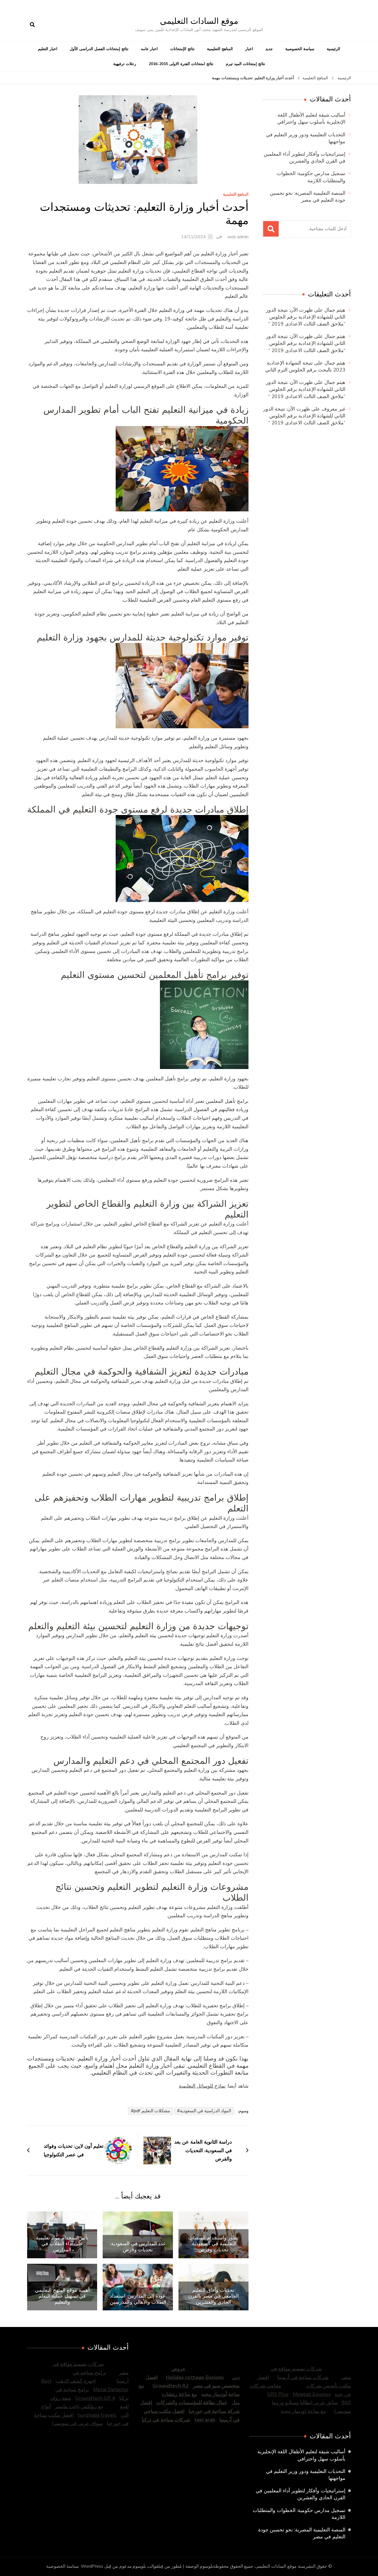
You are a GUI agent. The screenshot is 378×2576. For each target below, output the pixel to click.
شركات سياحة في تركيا (166, 2420)
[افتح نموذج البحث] (32, 25)
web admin (238, 237)
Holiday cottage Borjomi (195, 2377)
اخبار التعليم (48, 49)
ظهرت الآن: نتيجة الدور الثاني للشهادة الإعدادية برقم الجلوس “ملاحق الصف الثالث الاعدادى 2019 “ (306, 317)
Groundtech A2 (171, 2386)
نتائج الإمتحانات (182, 49)
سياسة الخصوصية (300, 49)
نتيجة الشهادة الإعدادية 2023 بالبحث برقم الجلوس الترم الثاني (305, 366)
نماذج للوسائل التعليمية (202, 2086)
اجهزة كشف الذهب (76, 2381)
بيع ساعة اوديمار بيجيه (303, 2411)
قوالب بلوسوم (145, 2566)
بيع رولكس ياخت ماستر (79, 2406)
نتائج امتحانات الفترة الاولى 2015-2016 (181, 64)
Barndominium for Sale (339, 265)
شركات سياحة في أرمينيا (303, 2377)
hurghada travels (97, 2415)
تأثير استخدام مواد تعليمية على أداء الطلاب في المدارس (62, 2244)
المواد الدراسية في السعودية (205, 2111)
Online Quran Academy (274, 265)
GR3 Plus (278, 2394)
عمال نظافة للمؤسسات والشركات (192, 2403)
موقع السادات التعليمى (199, 21)
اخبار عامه (149, 49)
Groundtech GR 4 (95, 2398)
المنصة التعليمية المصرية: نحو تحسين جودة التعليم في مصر (308, 197)
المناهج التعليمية (220, 49)
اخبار (249, 49)
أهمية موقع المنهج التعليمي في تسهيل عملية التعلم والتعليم (62, 2296)
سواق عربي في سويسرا (77, 2423)
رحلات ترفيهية (125, 64)
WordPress (92, 2566)
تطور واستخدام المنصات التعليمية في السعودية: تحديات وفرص (213, 2244)
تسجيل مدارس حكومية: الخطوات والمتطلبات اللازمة (311, 177)
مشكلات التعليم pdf (152, 2111)
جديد (269, 49)
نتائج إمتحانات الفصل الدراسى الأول (99, 49)
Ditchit (319, 265)
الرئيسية (333, 49)
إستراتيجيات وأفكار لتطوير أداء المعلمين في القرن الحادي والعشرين (305, 157)
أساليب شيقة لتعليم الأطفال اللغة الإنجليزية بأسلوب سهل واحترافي (311, 118)
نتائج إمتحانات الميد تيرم (245, 64)
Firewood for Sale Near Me (299, 265)
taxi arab (205, 2420)
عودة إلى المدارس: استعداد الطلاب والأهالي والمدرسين (138, 2299)
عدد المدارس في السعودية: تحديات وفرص (138, 2246)
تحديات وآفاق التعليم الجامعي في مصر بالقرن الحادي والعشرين (213, 2296)
